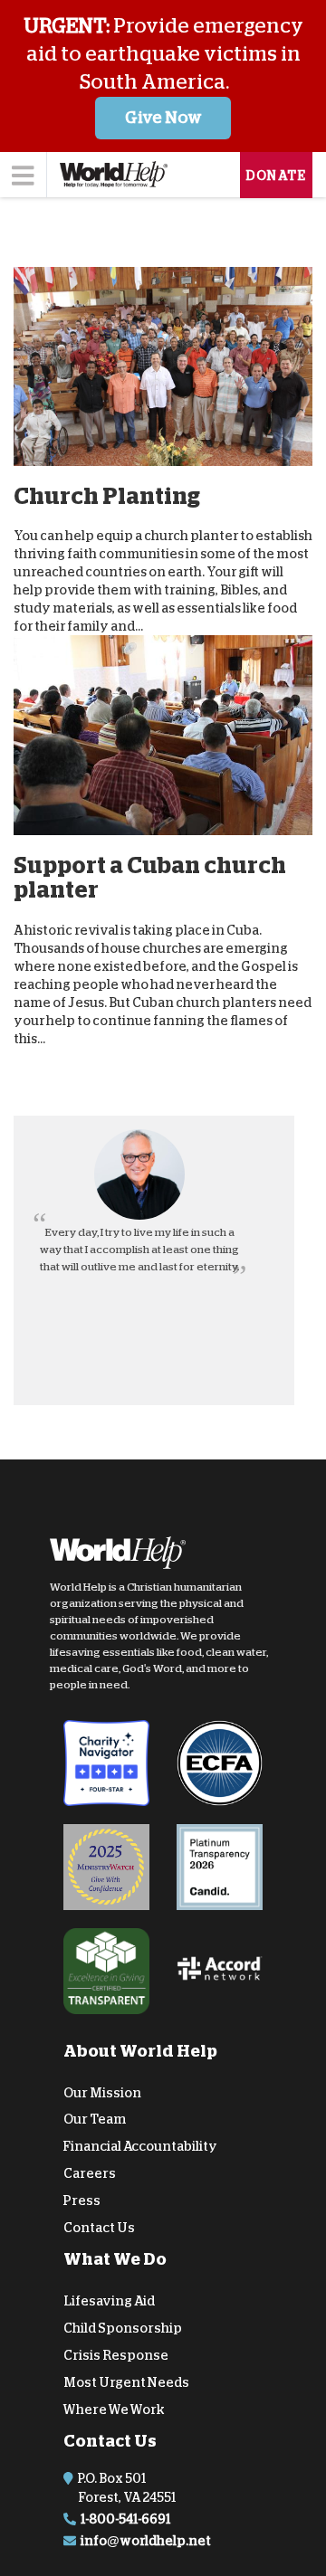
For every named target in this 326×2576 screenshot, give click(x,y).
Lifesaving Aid (109, 2301)
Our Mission (102, 2092)
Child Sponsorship (123, 2328)
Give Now (163, 118)
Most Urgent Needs (126, 2382)
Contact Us (99, 2227)
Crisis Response (116, 2355)
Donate (276, 176)
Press (82, 2201)
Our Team (95, 2119)
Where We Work (114, 2409)
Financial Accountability (140, 2146)
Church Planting (107, 496)
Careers (90, 2173)
